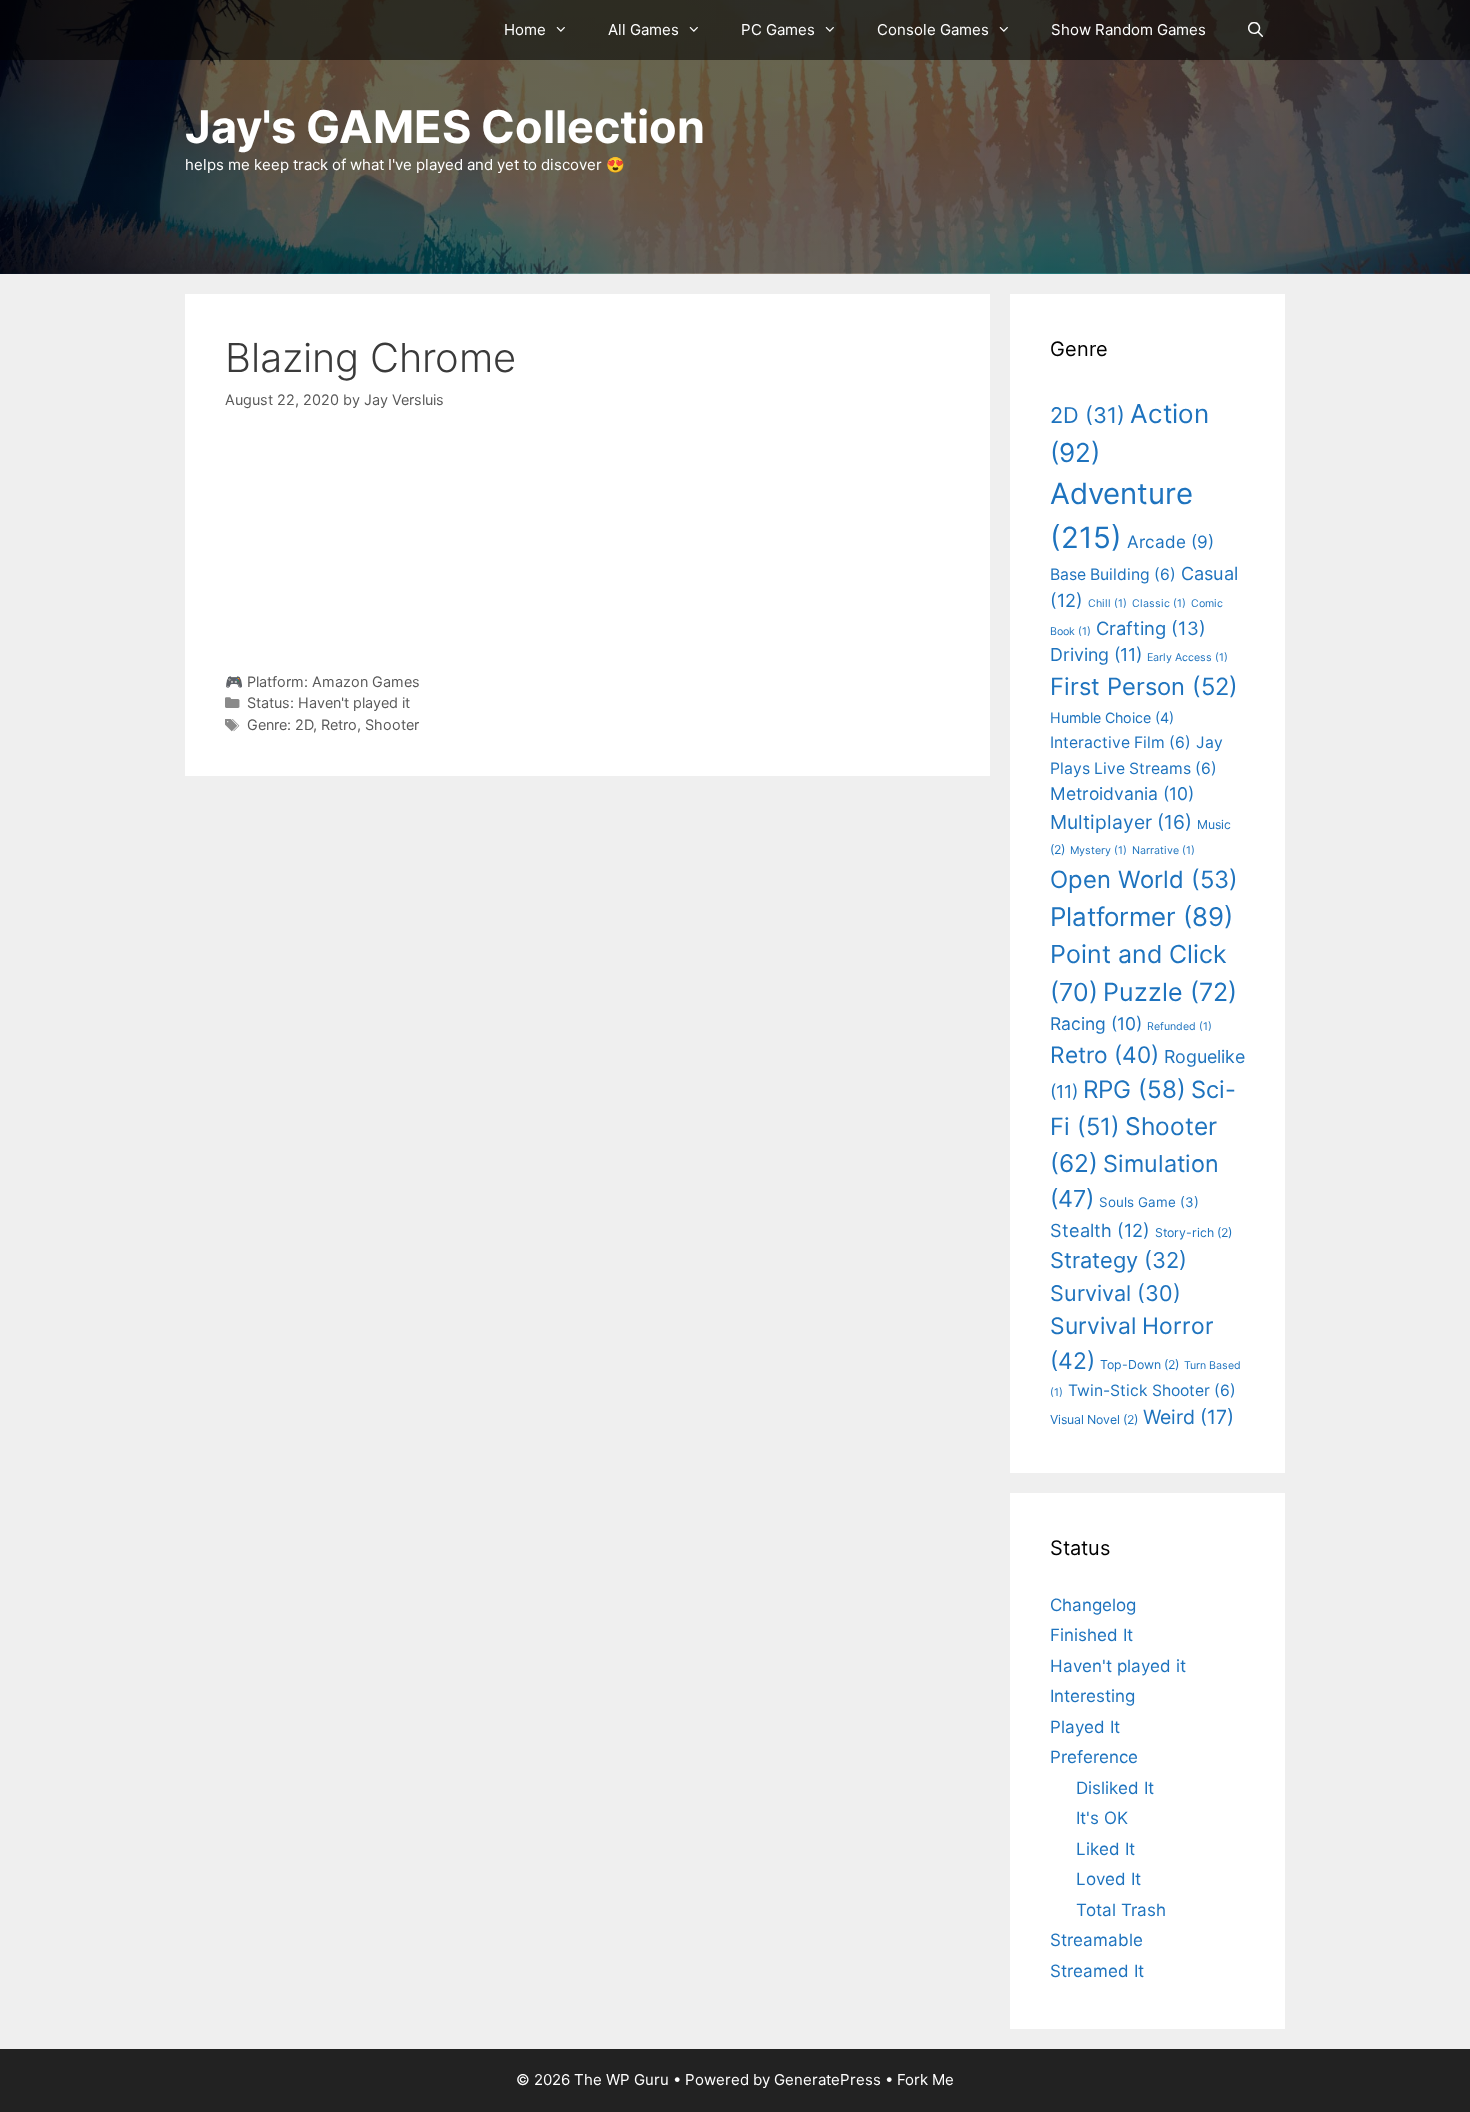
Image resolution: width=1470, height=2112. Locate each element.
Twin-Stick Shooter (1152, 1390)
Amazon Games (366, 681)
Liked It (1105, 1849)
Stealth (1100, 1230)
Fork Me (925, 2079)
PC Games (778, 29)
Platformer (1141, 916)
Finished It (1091, 1635)
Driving (1096, 654)
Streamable (1096, 1940)
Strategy (1118, 1260)
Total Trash (1121, 1910)
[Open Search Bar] (1255, 30)
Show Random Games (1128, 29)
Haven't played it (354, 702)
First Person (1144, 686)
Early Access (1187, 657)
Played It (1085, 1727)
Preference (1094, 1757)
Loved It (1108, 1879)
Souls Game (1149, 1202)
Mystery (1098, 850)
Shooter (392, 724)
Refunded (1179, 1026)
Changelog (1093, 1605)
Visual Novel (1094, 1419)
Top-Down (1139, 1364)
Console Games (933, 29)
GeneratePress (827, 2079)
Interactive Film (1120, 742)
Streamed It (1097, 1971)
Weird (1188, 1417)
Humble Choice (1112, 717)
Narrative (1163, 850)
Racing (1096, 1023)
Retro (339, 724)
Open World (1144, 879)
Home (525, 29)
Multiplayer (1121, 822)
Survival (1115, 1293)
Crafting (1151, 628)
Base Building (1113, 574)
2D (304, 724)
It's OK (1102, 1818)
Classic (1159, 603)
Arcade (1170, 541)
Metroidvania (1122, 793)
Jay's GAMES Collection (445, 126)
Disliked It (1115, 1788)
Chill (1107, 603)
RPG (1134, 1089)
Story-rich (1193, 1232)
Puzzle (1170, 992)
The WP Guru (621, 2079)
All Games (643, 29)
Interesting (1092, 1696)
